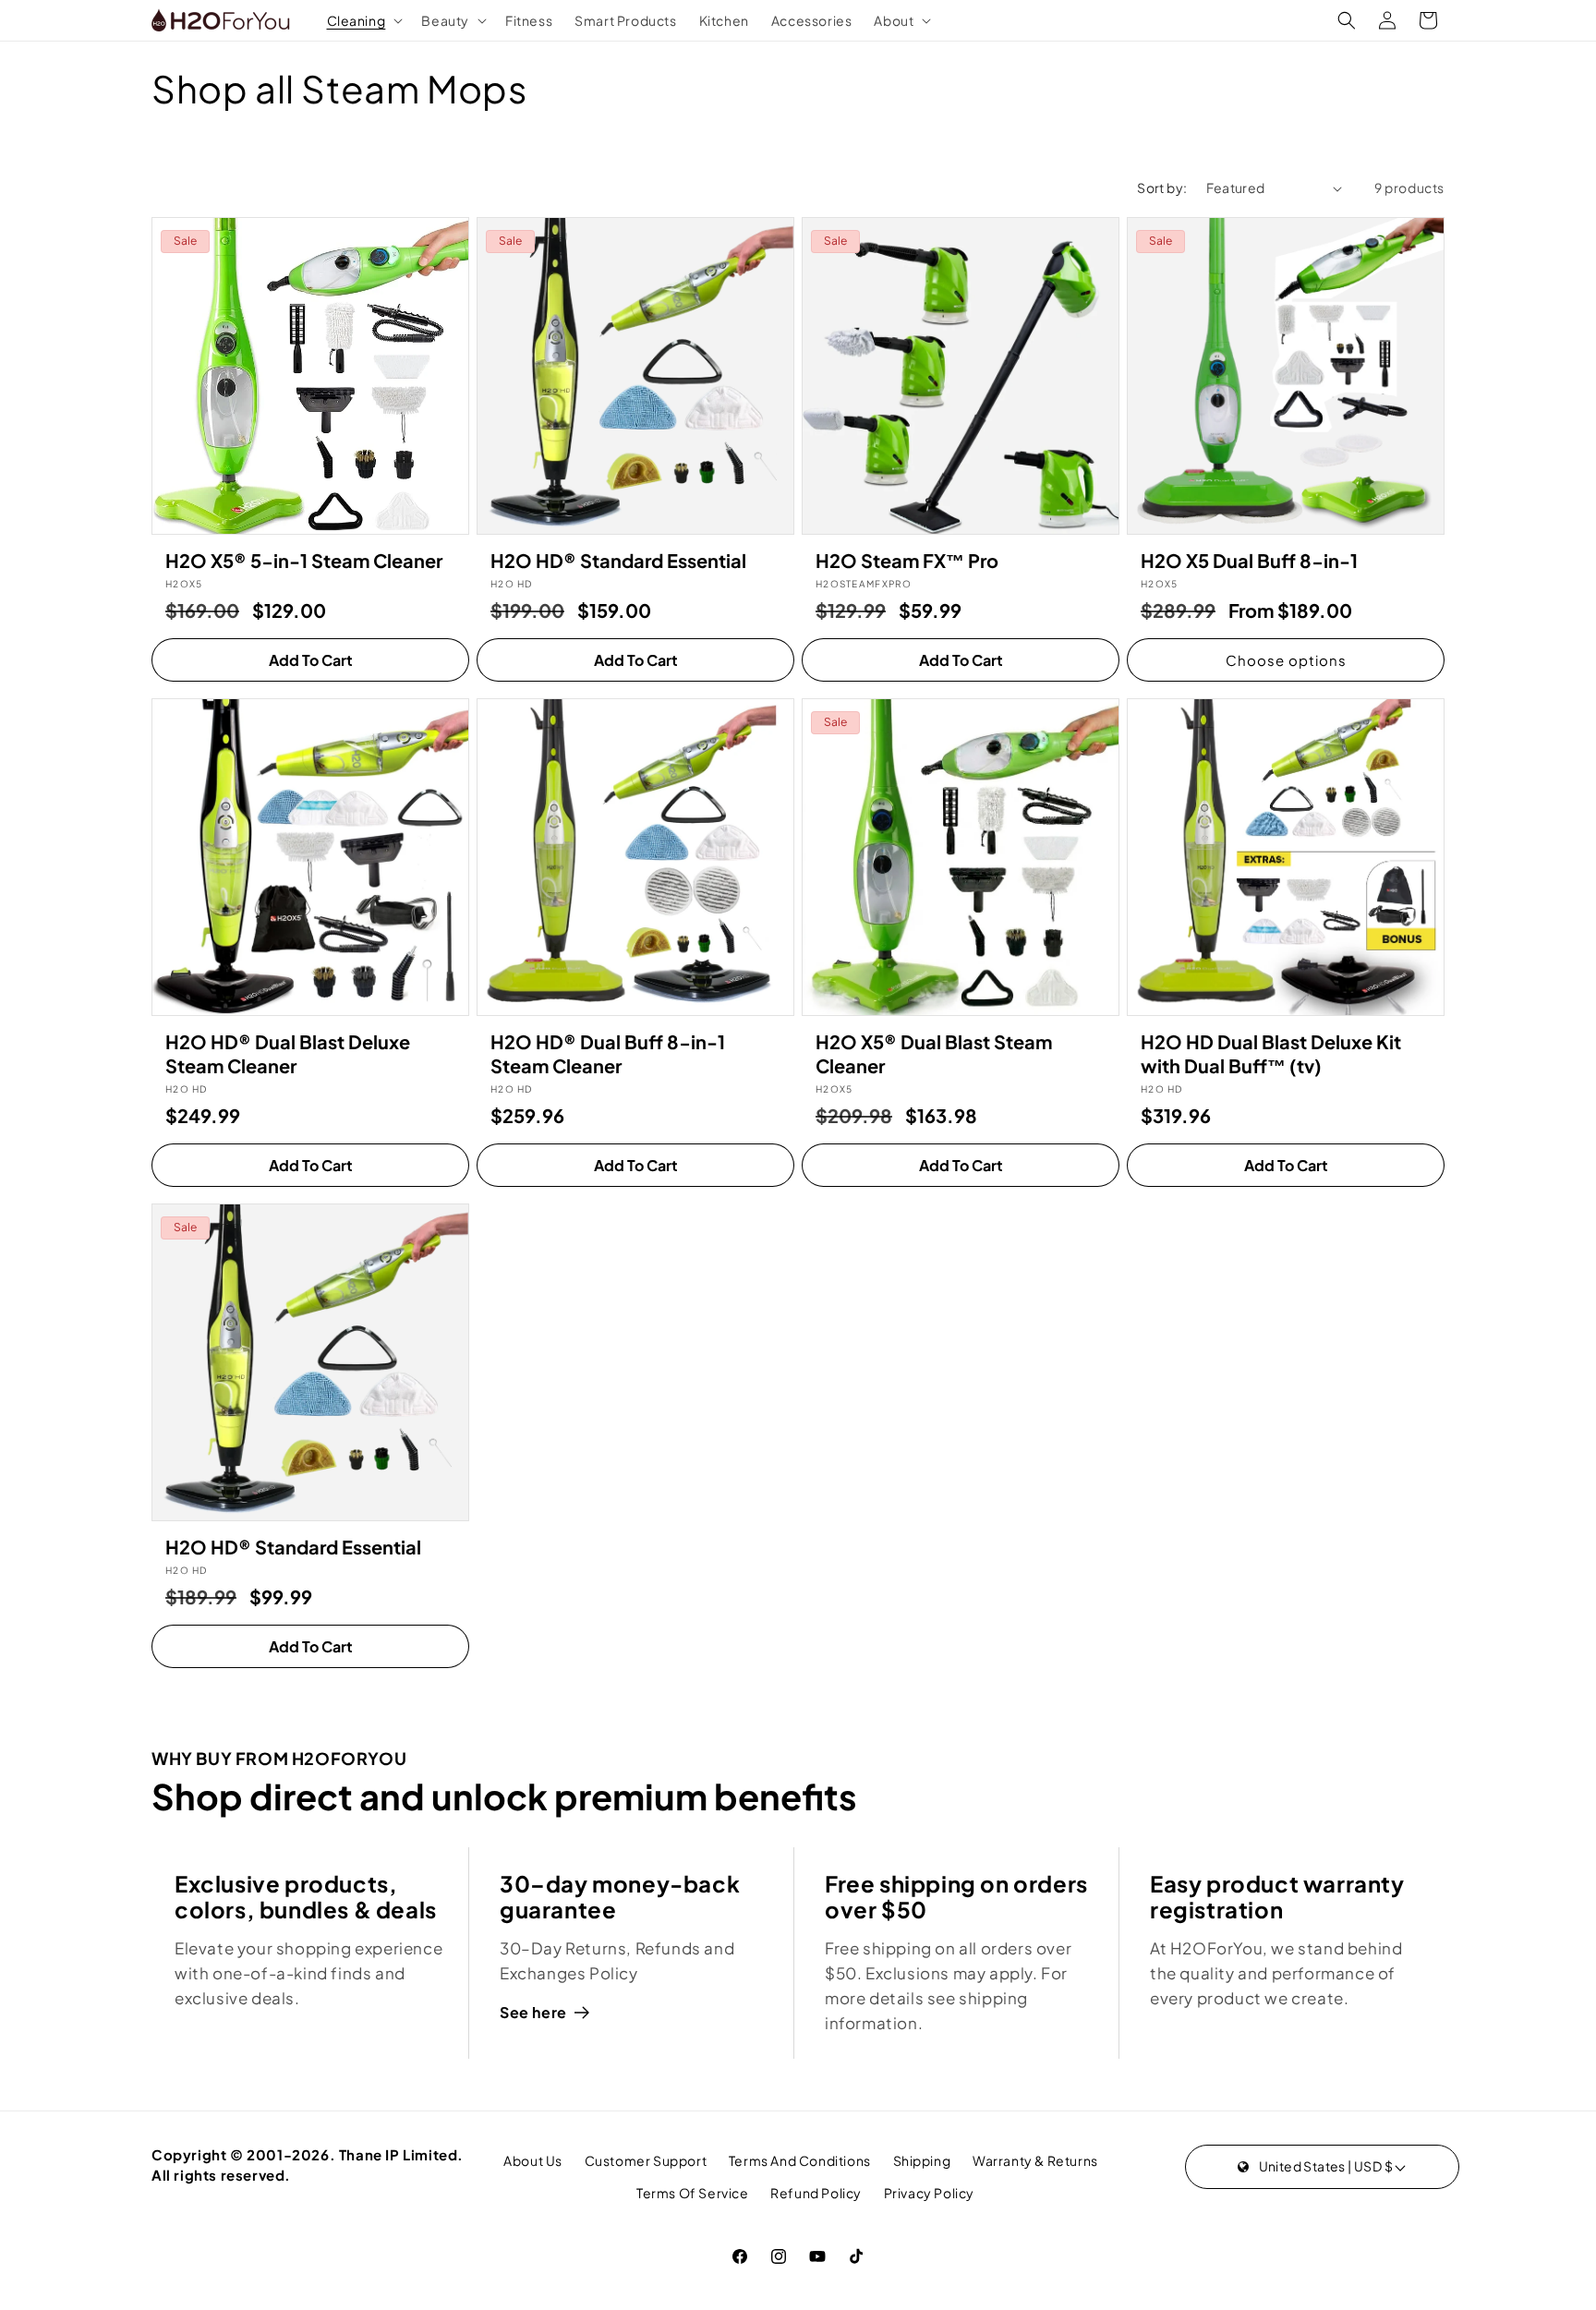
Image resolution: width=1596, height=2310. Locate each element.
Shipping (922, 2160)
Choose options (1286, 660)
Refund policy (816, 2193)
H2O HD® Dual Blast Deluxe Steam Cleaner (288, 1053)
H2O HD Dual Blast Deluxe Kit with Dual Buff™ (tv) (1271, 1053)
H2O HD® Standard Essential (618, 560)
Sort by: (1162, 187)
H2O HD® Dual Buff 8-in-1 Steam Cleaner (608, 1053)
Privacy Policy (929, 2193)
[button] (363, 20)
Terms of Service (693, 2193)
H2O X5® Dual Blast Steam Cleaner (934, 1053)
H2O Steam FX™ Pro (907, 560)
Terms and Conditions (800, 2160)
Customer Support (646, 2160)
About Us (533, 2160)
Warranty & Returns (1035, 2160)
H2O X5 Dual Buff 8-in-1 (1249, 560)
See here (533, 2012)
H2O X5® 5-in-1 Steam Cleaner (304, 560)
